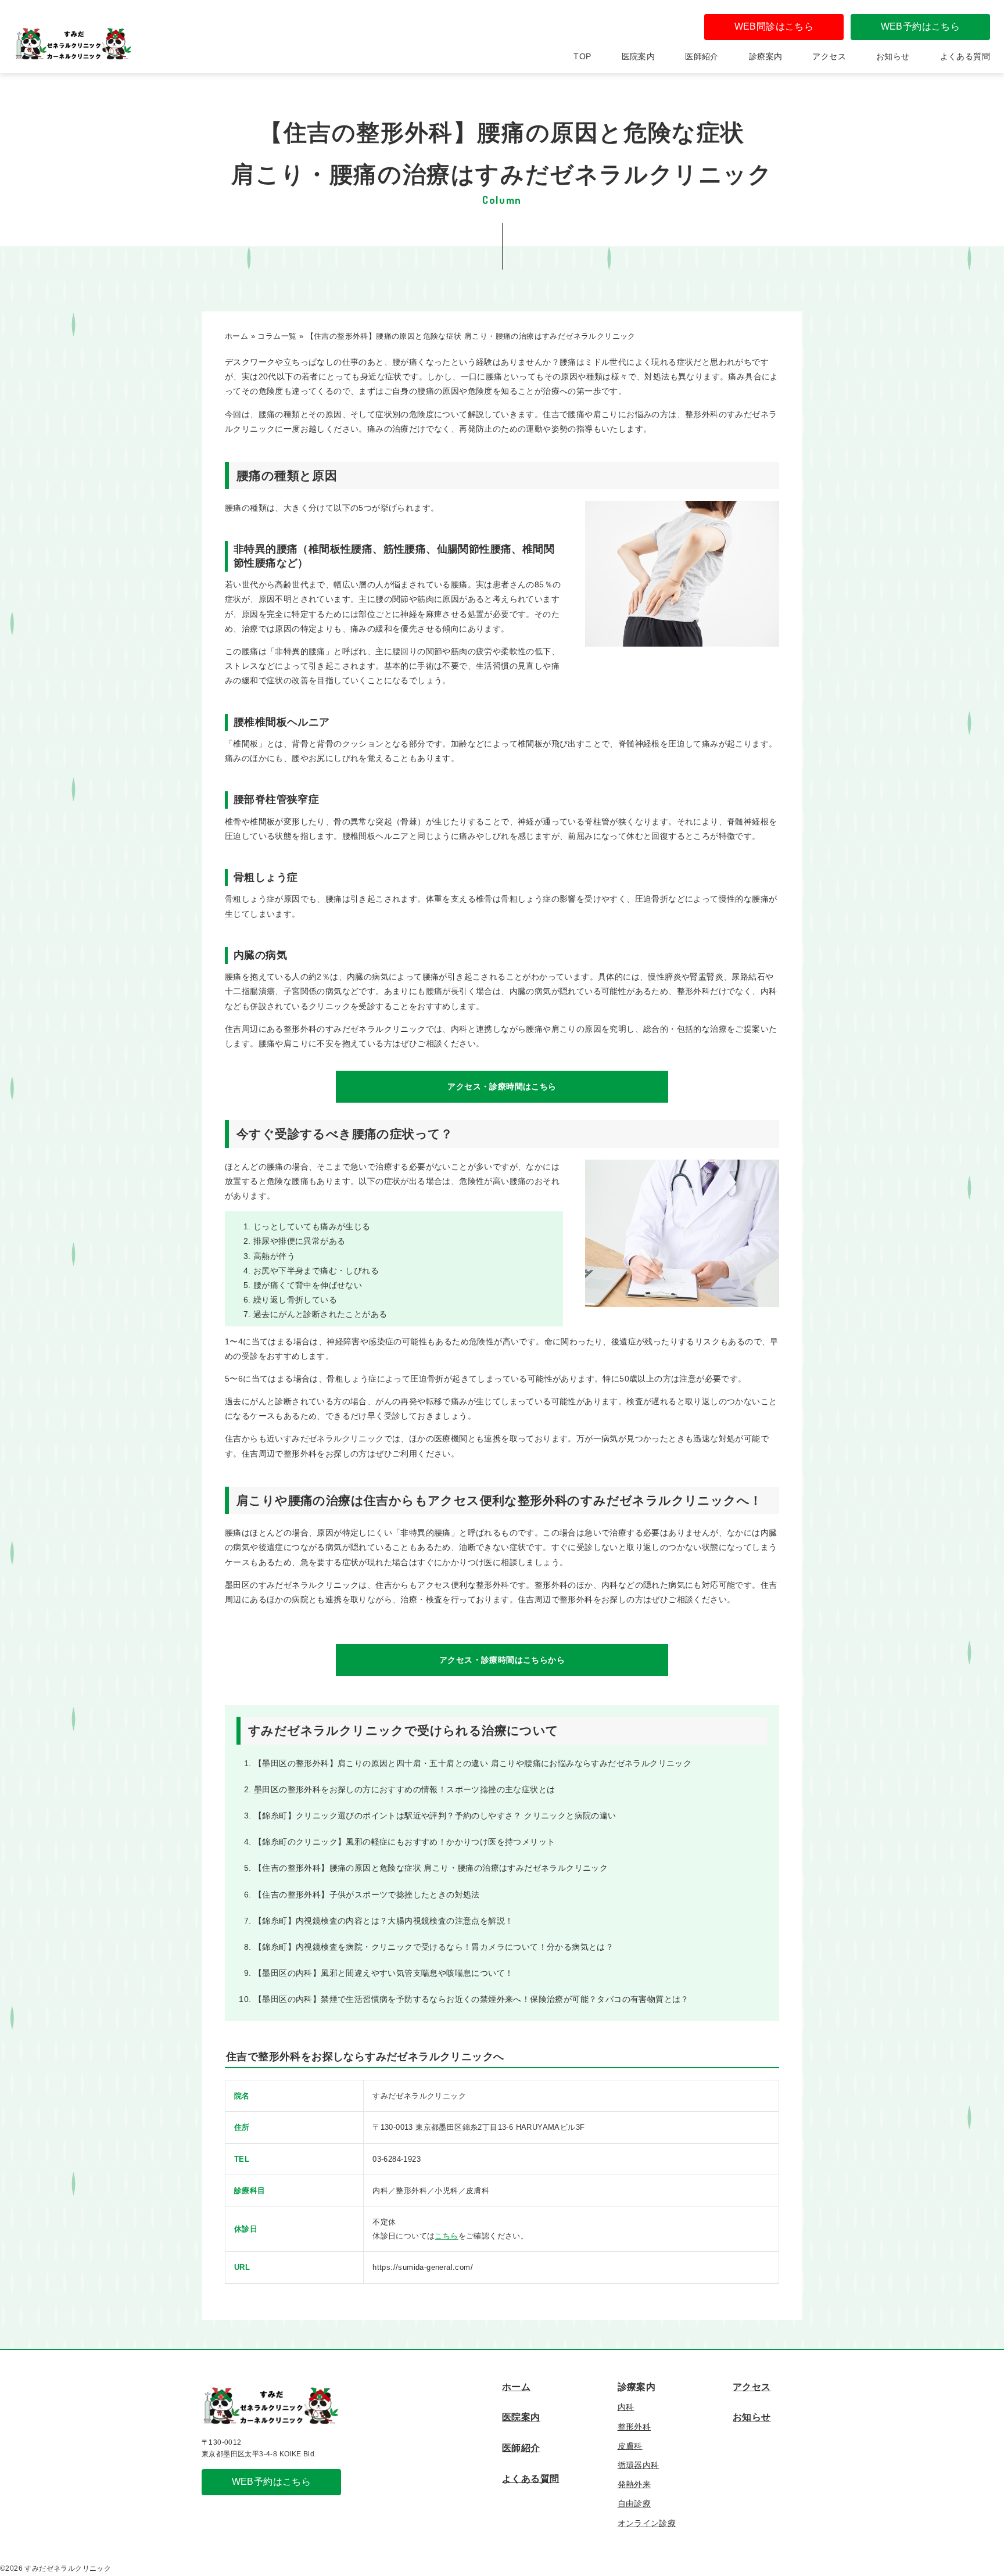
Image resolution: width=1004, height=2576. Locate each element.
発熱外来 (634, 2484)
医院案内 (639, 56)
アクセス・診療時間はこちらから (502, 1660)
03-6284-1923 (397, 2159)
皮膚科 (630, 2446)
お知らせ (893, 56)
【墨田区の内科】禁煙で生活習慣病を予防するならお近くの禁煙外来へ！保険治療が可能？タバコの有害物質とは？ (471, 1999)
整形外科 (634, 2427)
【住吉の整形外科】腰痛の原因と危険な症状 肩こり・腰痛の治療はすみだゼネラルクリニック (431, 1868)
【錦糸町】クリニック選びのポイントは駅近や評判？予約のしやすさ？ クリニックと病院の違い (435, 1816)
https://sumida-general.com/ (423, 2267)
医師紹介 (702, 56)
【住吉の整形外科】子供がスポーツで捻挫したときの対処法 (367, 1895)
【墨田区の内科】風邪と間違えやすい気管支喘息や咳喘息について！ (383, 1973)
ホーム (516, 2387)
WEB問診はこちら (774, 26)
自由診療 (634, 2503)
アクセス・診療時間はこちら (502, 1086)
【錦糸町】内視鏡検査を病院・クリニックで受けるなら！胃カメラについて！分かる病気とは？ (434, 1947)
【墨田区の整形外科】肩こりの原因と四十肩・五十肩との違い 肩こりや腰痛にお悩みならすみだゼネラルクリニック (473, 1763)
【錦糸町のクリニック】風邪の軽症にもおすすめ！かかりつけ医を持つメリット (404, 1842)
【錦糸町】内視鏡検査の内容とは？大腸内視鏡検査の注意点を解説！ (383, 1921)
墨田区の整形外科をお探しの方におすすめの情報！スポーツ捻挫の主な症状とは (404, 1789)
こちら (446, 2236)
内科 (626, 2407)
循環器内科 (639, 2465)
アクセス (829, 56)
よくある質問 (965, 56)
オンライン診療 (647, 2523)
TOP (582, 56)
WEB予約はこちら (921, 26)
